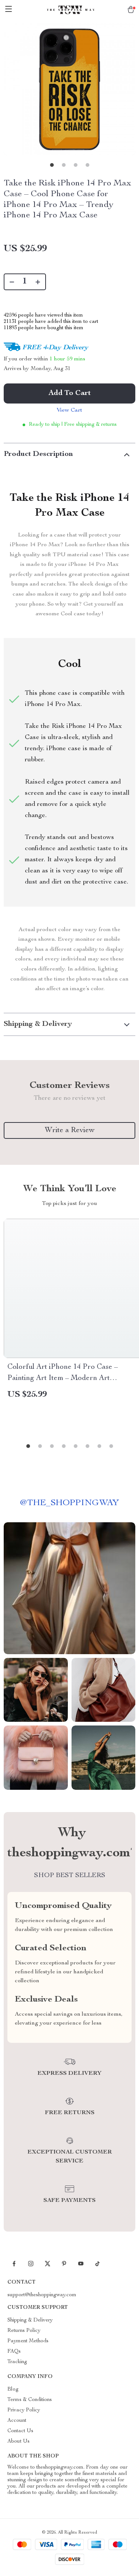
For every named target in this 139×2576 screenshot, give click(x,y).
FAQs (14, 2352)
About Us (19, 2441)
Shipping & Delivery (30, 2320)
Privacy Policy (24, 2410)
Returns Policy (24, 2331)
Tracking (17, 2362)
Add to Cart (70, 393)
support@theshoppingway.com (42, 2295)
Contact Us (20, 2431)
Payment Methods (28, 2341)
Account (17, 2421)
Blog (13, 2389)
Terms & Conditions (30, 2400)
